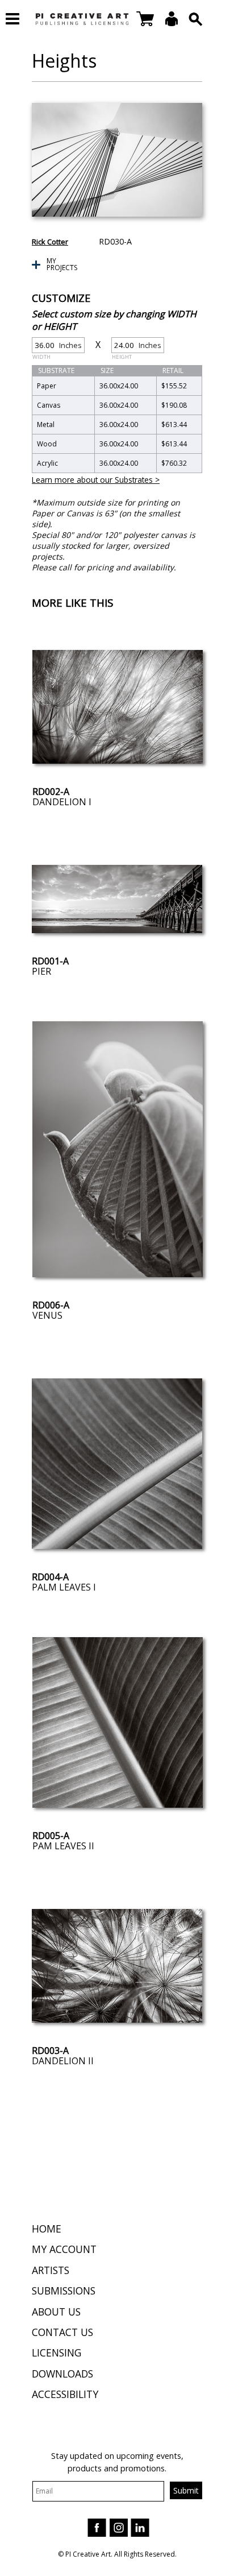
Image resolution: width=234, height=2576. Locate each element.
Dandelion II (63, 2061)
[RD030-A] (117, 160)
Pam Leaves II (63, 1846)
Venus (47, 1315)
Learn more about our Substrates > (96, 480)
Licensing (57, 2353)
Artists (51, 2270)
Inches (57, 347)
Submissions (64, 2291)
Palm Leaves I (64, 1587)
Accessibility (65, 2394)
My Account (64, 2249)
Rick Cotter (50, 242)
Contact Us (62, 2332)
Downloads (62, 2374)
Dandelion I (62, 802)
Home (47, 2229)
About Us (56, 2312)
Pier (41, 971)
